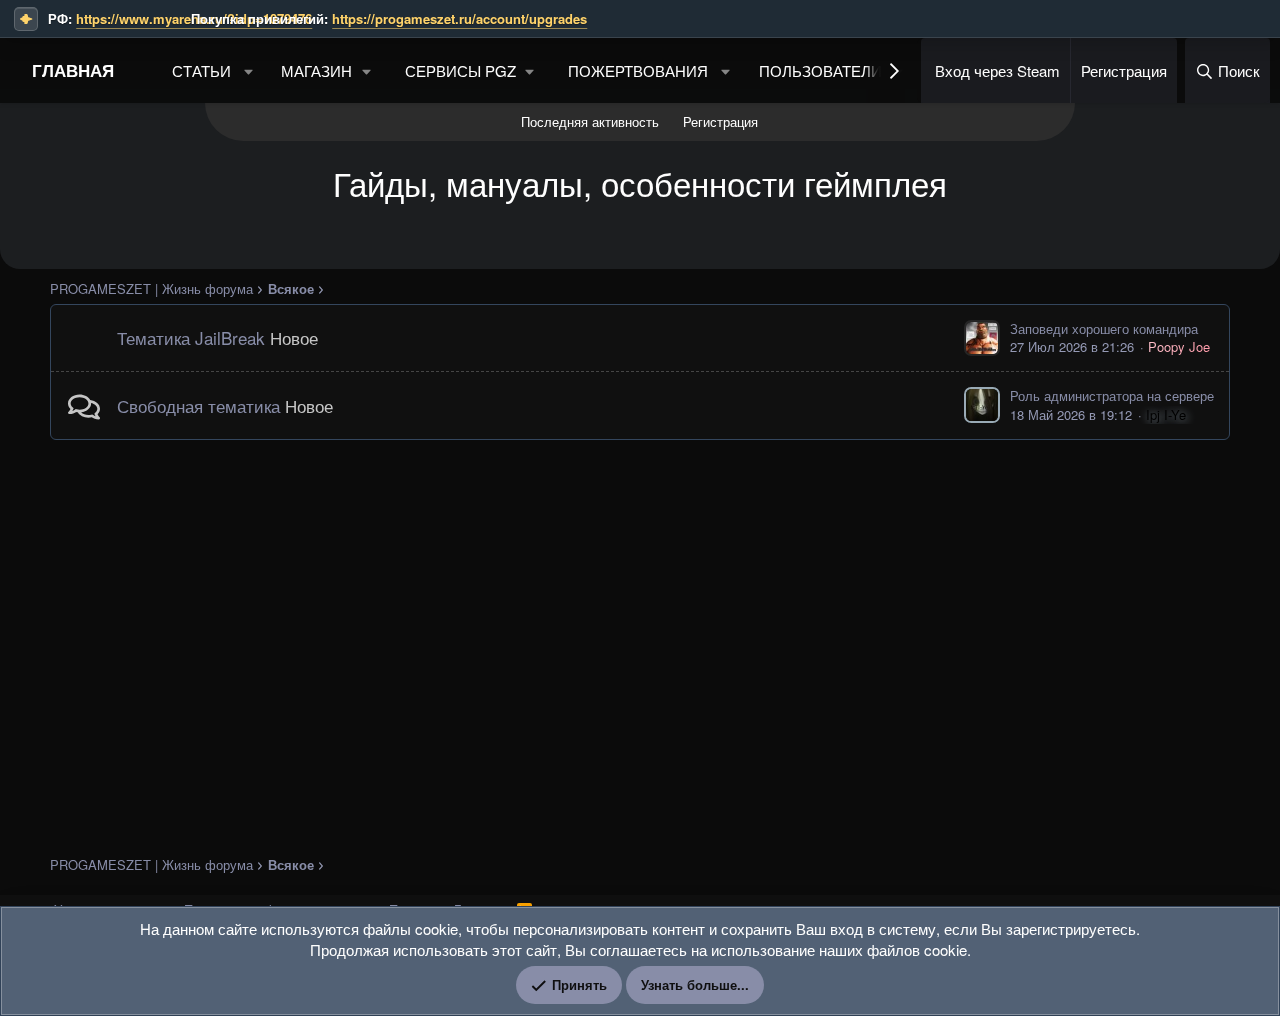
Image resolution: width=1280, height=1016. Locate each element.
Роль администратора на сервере (1112, 395)
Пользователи (820, 70)
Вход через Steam (995, 70)
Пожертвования (638, 70)
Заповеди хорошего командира (1104, 328)
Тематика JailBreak (191, 337)
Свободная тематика (198, 405)
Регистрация (720, 121)
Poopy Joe (1179, 346)
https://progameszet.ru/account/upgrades (422, 18)
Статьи (201, 70)
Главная (73, 70)
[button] (248, 70)
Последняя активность (590, 121)
